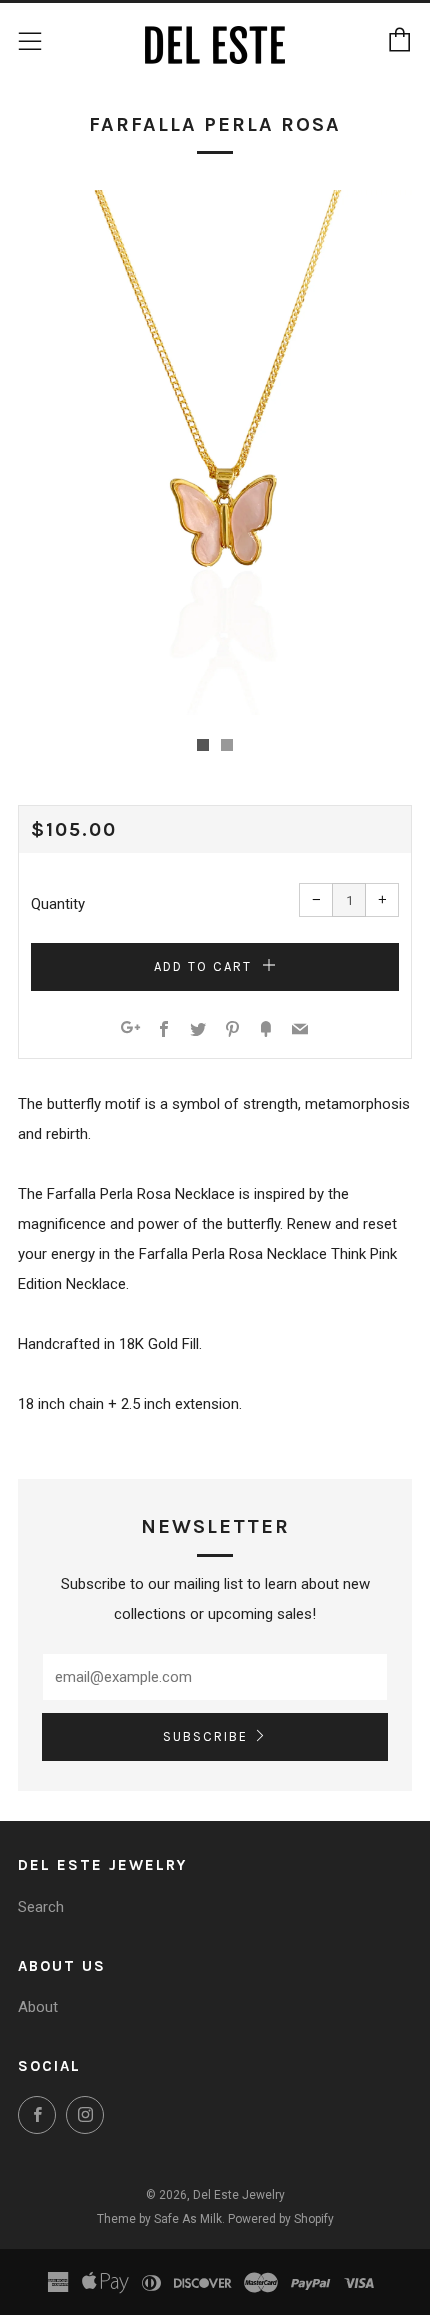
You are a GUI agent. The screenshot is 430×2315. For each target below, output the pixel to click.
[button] (203, 745)
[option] (215, 452)
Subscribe (205, 1736)
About (38, 2007)
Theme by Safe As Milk (159, 2219)
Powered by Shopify (281, 2219)
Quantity (58, 904)
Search (41, 1907)
